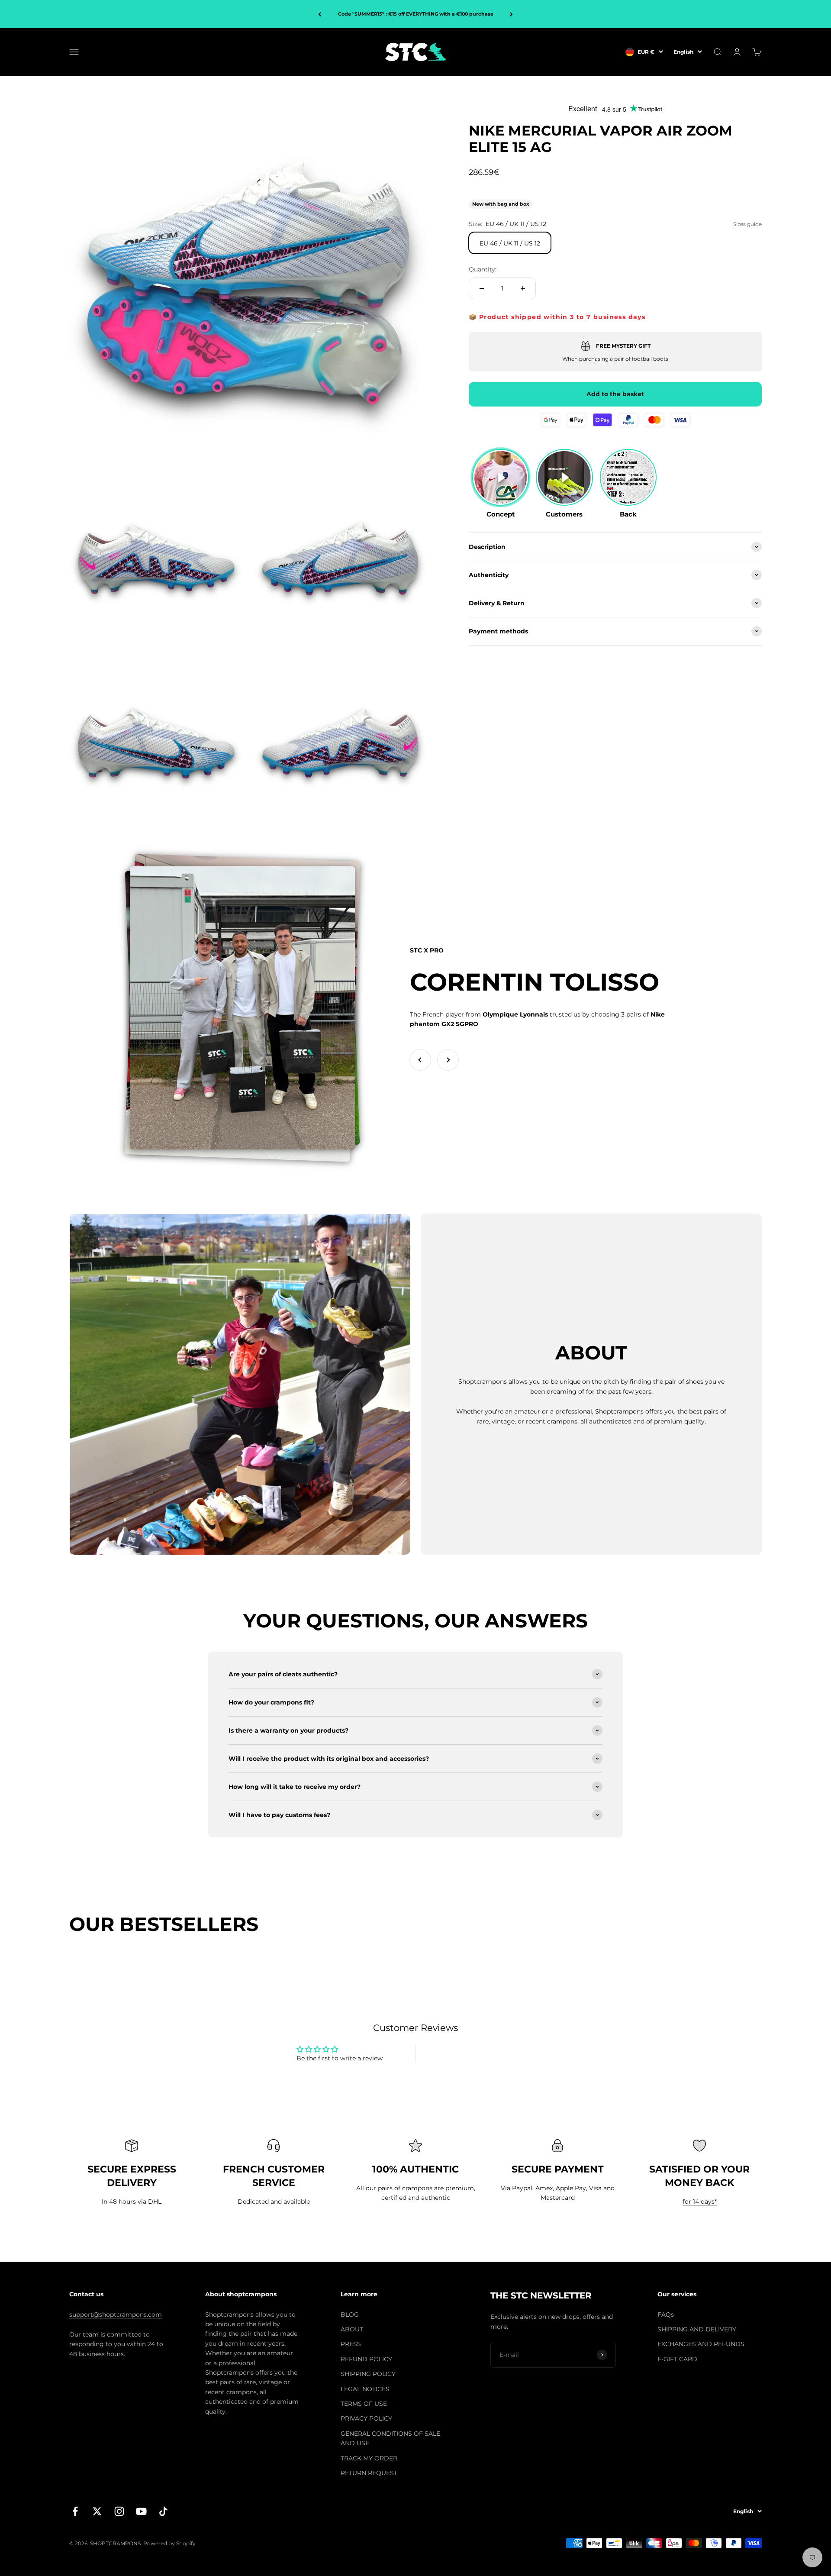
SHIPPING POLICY (368, 2374)
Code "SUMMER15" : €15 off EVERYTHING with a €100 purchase (416, 14)
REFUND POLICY (366, 2359)
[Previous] (320, 14)
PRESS (351, 2344)
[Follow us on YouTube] (141, 2511)
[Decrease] (482, 288)
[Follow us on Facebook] (75, 2511)
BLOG (350, 2315)
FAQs (666, 2315)
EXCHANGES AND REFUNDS (701, 2344)
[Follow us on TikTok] (163, 2511)
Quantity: (483, 269)
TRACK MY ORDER (369, 2458)
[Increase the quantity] (523, 288)
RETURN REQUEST (369, 2473)
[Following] (511, 14)
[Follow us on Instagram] (119, 2511)
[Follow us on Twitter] (97, 2511)
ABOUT (352, 2329)
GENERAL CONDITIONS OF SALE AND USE (390, 2438)
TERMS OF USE (364, 2404)
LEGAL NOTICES (365, 2389)
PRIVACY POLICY (366, 2418)
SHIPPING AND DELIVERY (697, 2329)
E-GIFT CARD (677, 2359)
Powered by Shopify (169, 2543)
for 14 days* (700, 2202)
